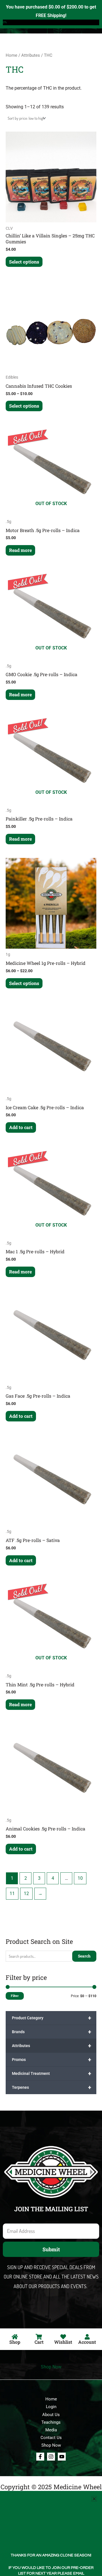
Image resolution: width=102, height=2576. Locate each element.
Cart (39, 2342)
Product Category (52, 2018)
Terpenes (52, 2087)
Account (87, 2342)
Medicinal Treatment (52, 2073)
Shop (15, 2342)
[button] (94, 2499)
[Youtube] (62, 2457)
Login (51, 2407)
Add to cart (21, 1127)
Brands (52, 2032)
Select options (24, 262)
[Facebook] (40, 2457)
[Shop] (15, 2337)
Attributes (52, 2046)
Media (51, 2430)
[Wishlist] (63, 2337)
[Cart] (39, 2337)
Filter (15, 1996)
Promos (52, 2060)
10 (80, 1878)
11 (12, 1894)
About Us (51, 2415)
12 (26, 1894)
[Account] (87, 2337)
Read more (20, 550)
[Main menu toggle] (90, 17)
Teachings (51, 2422)
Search (84, 1956)
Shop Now (51, 2367)
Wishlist (63, 2342)
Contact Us (51, 2438)
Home (11, 55)
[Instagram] (51, 2457)
